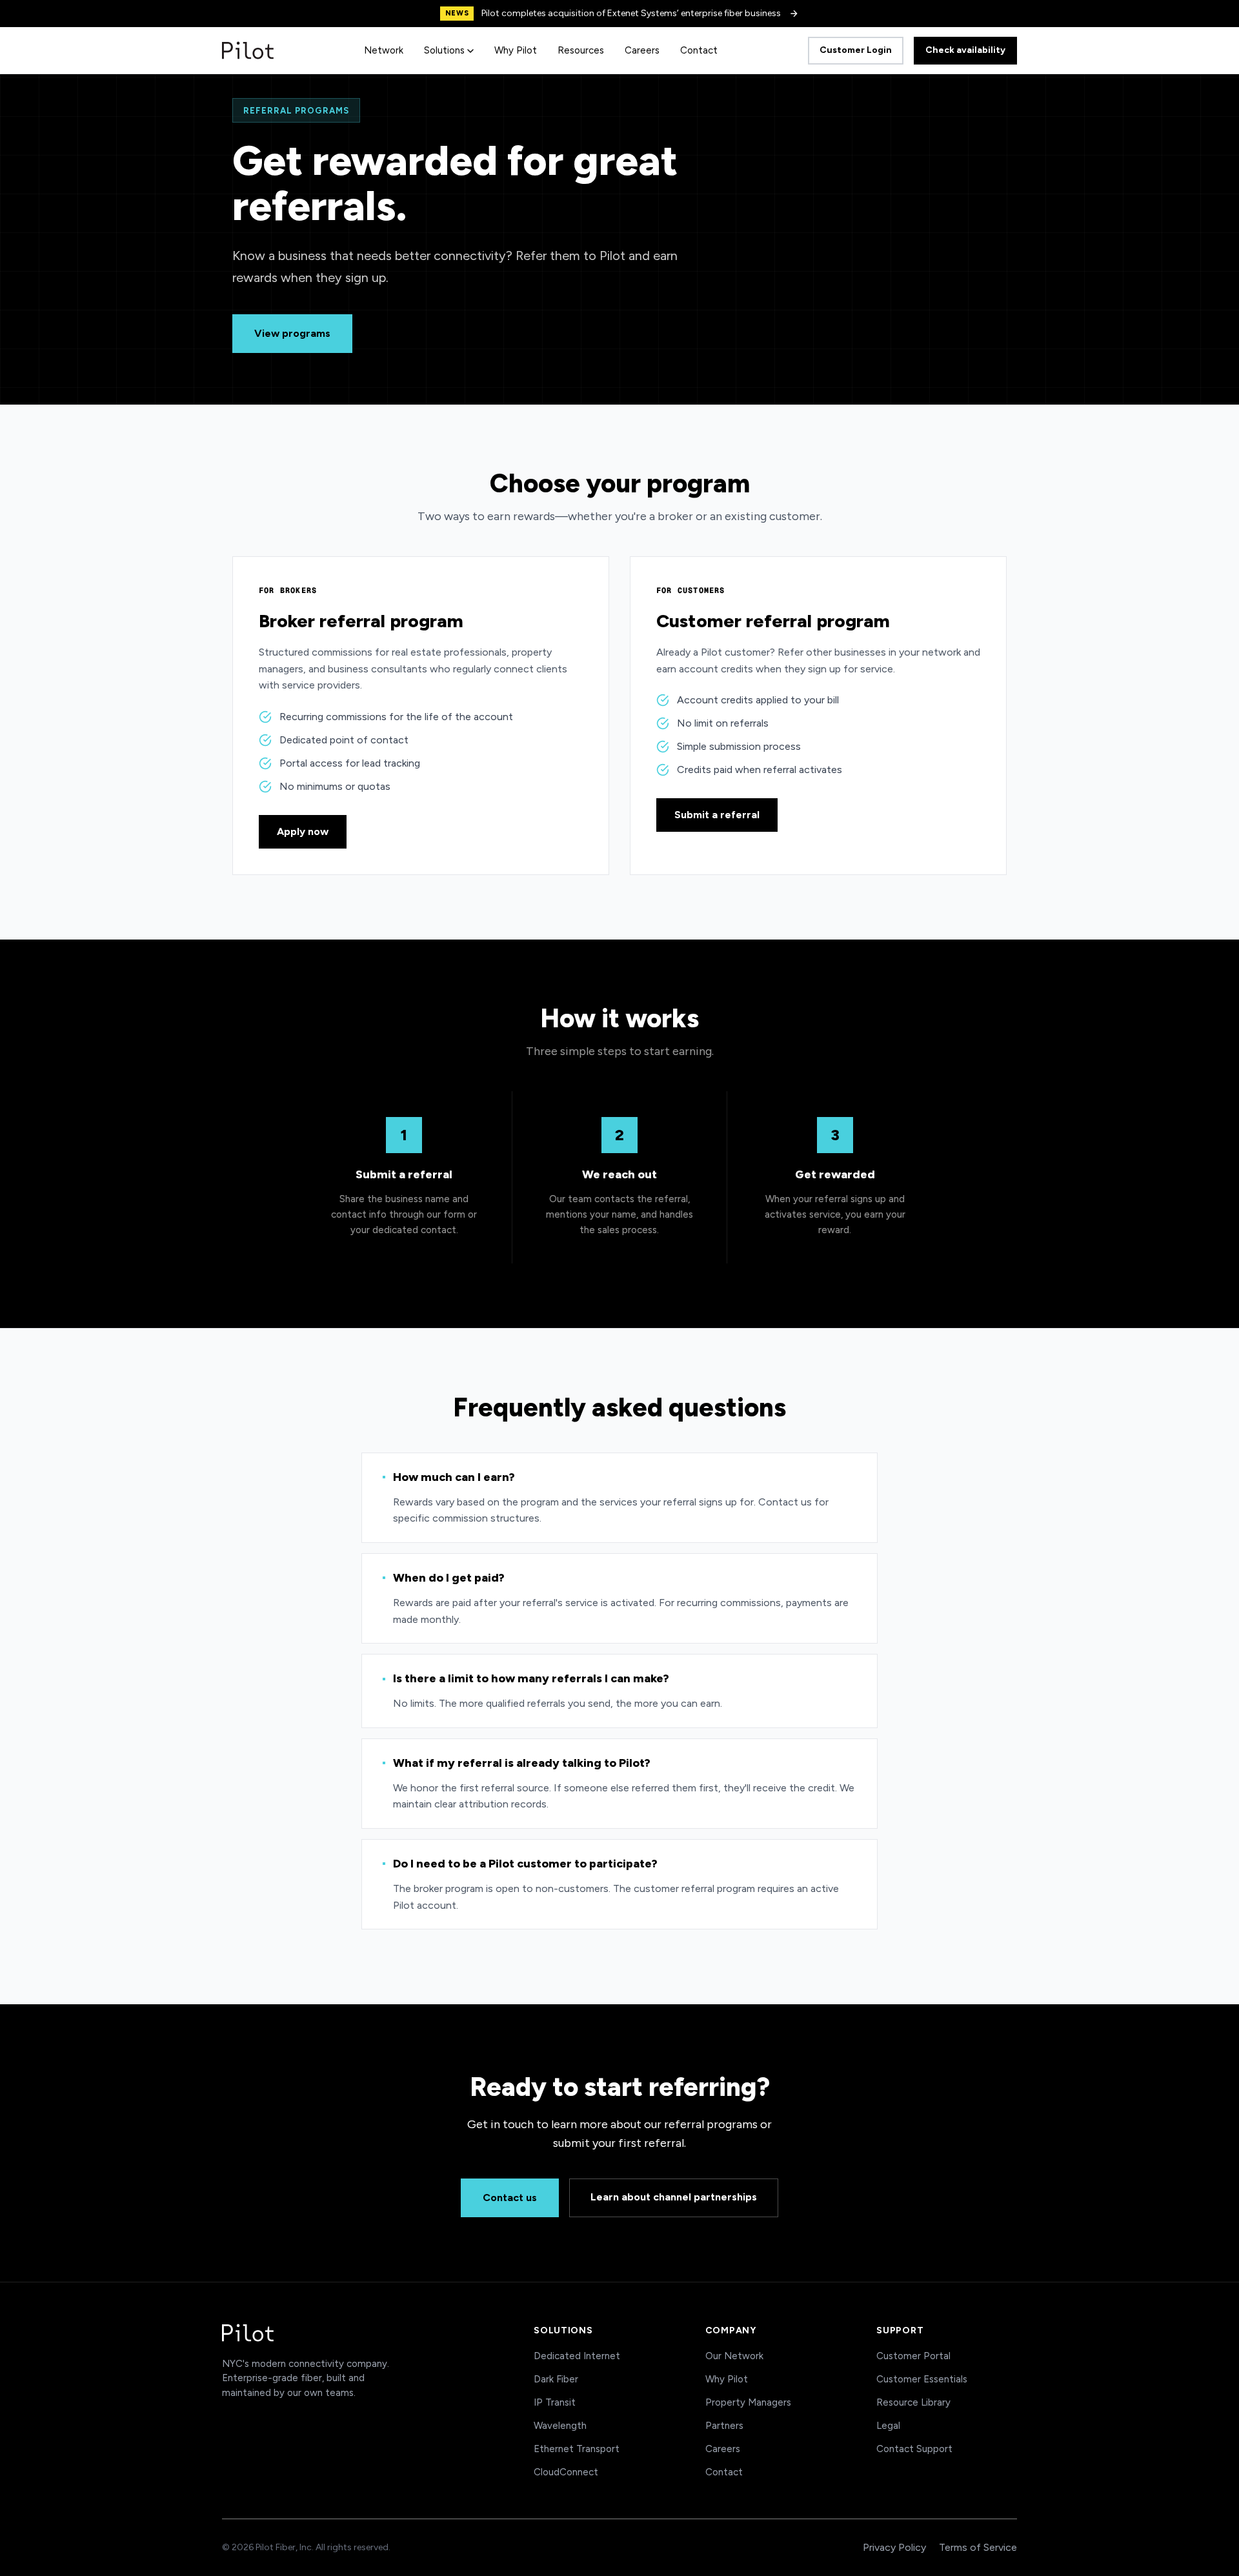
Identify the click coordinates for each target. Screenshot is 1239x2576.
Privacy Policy (894, 2547)
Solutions (444, 50)
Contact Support (914, 2449)
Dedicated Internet (577, 2356)
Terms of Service (978, 2547)
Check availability (965, 50)
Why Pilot (516, 50)
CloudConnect (566, 2472)
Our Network (734, 2356)
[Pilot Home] (248, 50)
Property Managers (748, 2402)
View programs (292, 333)
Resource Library (913, 2402)
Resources (581, 50)
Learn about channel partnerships (674, 2197)
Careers (642, 50)
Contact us (510, 2198)
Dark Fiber (556, 2379)
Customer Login (856, 50)
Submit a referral (717, 815)
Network (384, 50)
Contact (699, 50)
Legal (888, 2426)
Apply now (303, 831)
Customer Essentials (922, 2379)
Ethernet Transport (577, 2449)
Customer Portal (913, 2356)
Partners (724, 2426)
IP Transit (555, 2402)
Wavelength (560, 2426)
